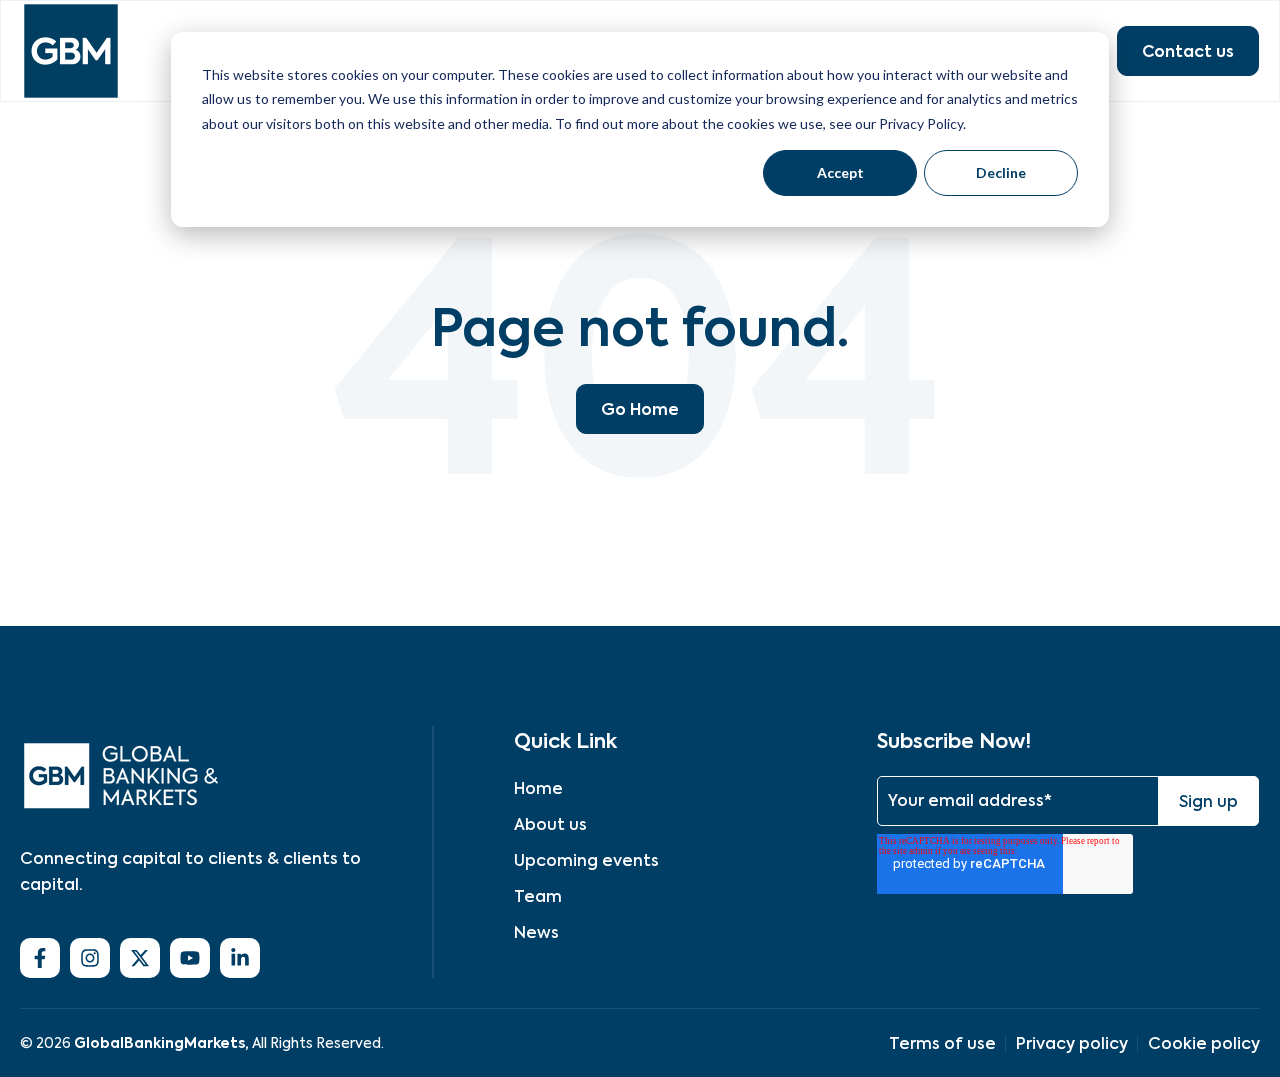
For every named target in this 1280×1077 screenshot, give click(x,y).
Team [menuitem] (538, 896)
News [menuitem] (536, 932)
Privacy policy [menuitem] (1072, 1043)
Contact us (1188, 51)
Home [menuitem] (538, 788)
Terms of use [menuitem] (942, 1043)
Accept (840, 172)
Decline (1001, 172)
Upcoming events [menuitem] (586, 860)
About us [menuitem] (550, 824)
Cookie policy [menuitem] (1204, 1043)
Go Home (640, 409)
